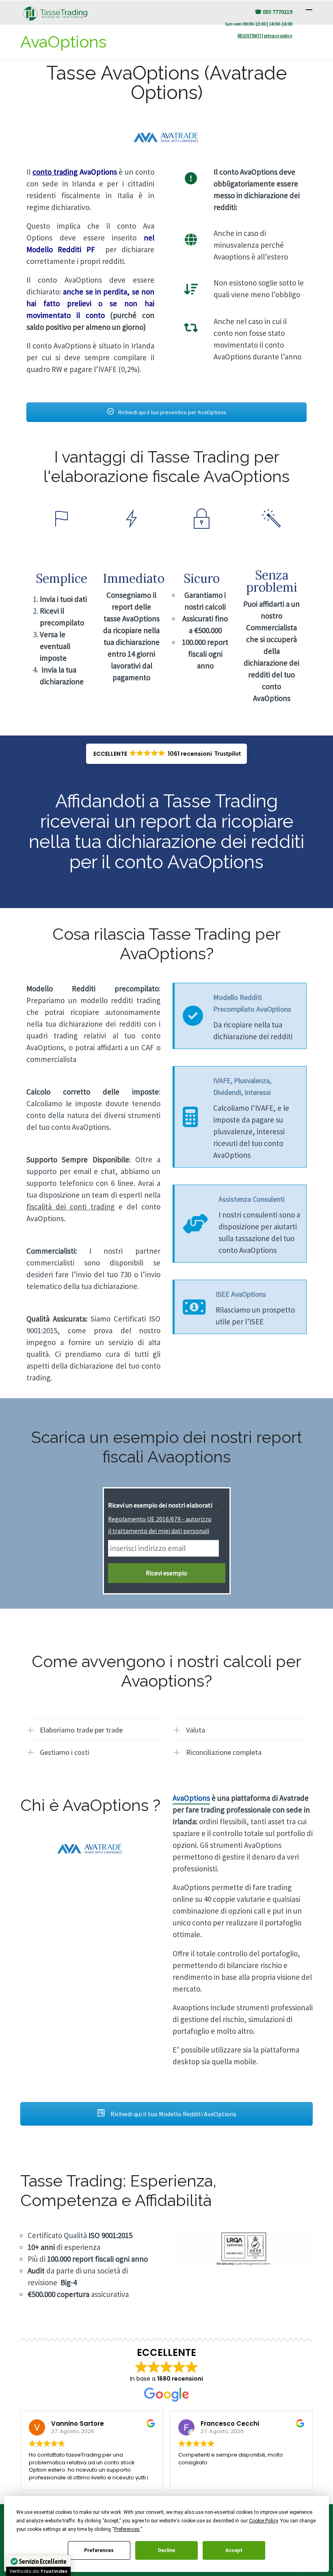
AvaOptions (191, 1798)
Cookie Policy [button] (263, 2521)
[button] (167, 754)
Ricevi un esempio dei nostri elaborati (163, 1505)
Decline (166, 2550)
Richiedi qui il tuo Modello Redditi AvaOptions (173, 2114)
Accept (234, 2550)
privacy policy (278, 36)
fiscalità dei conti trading (70, 1207)
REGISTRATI (249, 36)
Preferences (99, 2550)
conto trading (55, 172)
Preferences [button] (127, 2529)
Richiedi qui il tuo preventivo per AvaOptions (172, 412)
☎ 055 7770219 (274, 12)
